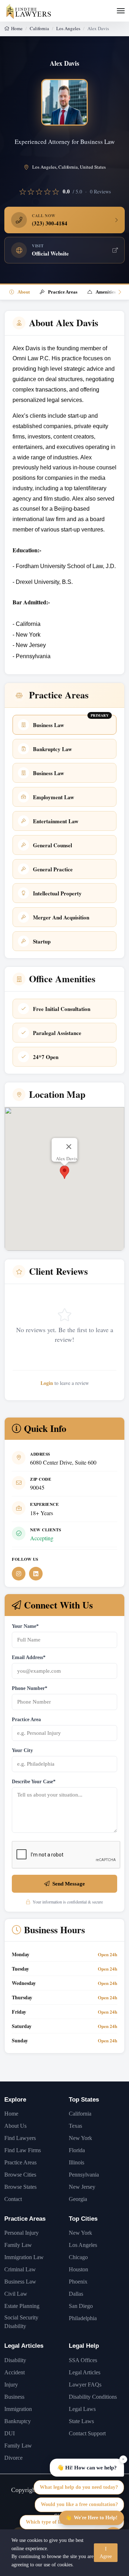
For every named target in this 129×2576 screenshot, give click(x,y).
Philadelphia (83, 2318)
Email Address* (29, 1657)
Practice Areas (63, 292)
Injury (11, 2385)
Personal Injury (21, 2233)
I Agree (106, 2553)
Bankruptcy (18, 2421)
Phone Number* (30, 1688)
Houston (78, 2269)
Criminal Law (20, 2269)
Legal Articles (24, 2346)
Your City (22, 1750)
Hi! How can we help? (87, 2467)
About (24, 292)
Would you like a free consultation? (79, 2504)
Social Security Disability (21, 2322)
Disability (15, 2360)
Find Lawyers (20, 2138)
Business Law (20, 2282)
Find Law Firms (23, 2150)
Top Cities (83, 2219)
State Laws (81, 2421)
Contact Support (87, 2433)
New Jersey (82, 2187)
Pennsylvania (84, 2175)
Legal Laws (82, 2409)
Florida (77, 2150)
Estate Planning (22, 2306)
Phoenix (78, 2282)
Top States (84, 2100)
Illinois (77, 2162)
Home (17, 28)
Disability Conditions (93, 2397)
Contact (13, 2199)
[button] (64, 1172)
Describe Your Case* (34, 1782)
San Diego (81, 2306)
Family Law (18, 2245)
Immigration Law (24, 2257)
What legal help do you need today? (79, 2487)
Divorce (13, 2458)
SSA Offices (83, 2360)
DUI (9, 2433)
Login (47, 1383)
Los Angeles (68, 28)
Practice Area (26, 1720)
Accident (15, 2372)
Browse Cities (20, 2175)
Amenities (106, 292)
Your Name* (25, 1626)
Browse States (20, 2187)
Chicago (78, 2257)
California (39, 28)
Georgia (78, 2199)
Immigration (18, 2409)
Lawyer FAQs (85, 2385)
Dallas (76, 2294)
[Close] (69, 1147)
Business (14, 2397)
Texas (75, 2126)
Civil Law (16, 2294)
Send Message (69, 1884)
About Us (15, 2126)
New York (80, 2138)
